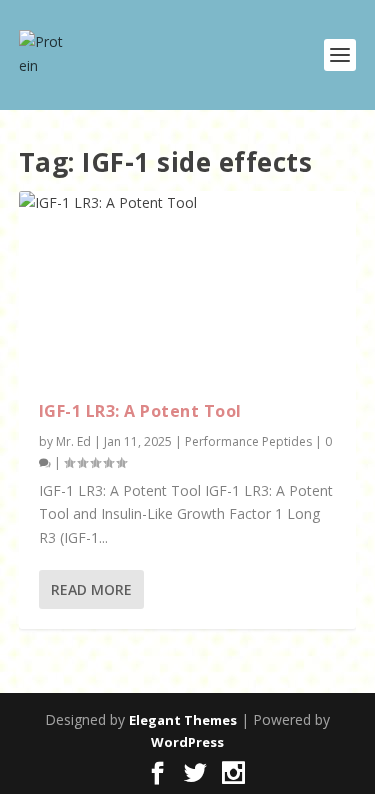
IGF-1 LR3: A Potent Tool (140, 411)
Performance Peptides (248, 441)
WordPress (187, 742)
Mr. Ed (73, 441)
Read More (91, 589)
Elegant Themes (183, 720)
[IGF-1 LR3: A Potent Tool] (188, 286)
